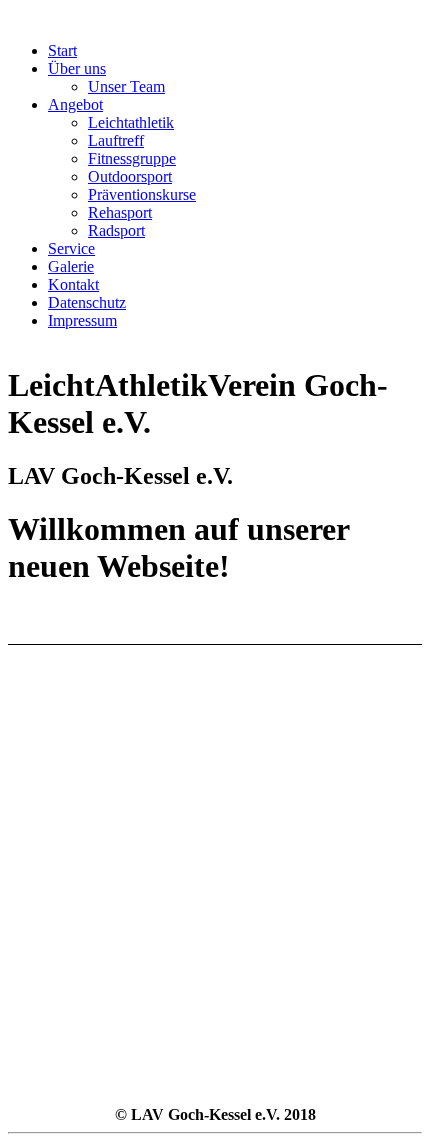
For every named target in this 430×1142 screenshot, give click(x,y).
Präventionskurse (142, 194)
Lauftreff (116, 140)
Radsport (116, 230)
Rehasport (120, 212)
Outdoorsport (130, 176)
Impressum (82, 320)
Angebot (75, 104)
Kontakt (73, 284)
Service (71, 248)
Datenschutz (87, 302)
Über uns (77, 68)
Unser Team (126, 86)
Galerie (71, 266)
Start (62, 50)
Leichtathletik (131, 122)
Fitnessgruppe (132, 158)
